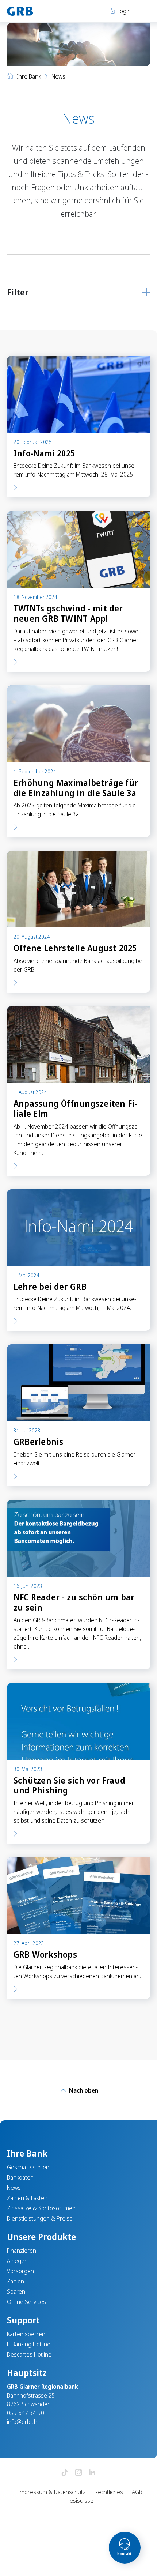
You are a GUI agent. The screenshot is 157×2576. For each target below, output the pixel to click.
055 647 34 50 (26, 2413)
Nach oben (83, 2090)
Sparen (16, 2291)
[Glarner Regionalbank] (39, 11)
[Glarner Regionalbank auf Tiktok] (65, 2473)
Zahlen (16, 2281)
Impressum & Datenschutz (52, 2492)
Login (123, 11)
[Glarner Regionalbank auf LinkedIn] (92, 2473)
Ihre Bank (29, 76)
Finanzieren (22, 2251)
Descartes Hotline (29, 2354)
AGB (137, 2492)
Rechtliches (109, 2492)
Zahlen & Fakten (27, 2198)
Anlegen (17, 2261)
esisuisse (82, 2501)
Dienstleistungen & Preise (40, 2218)
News (14, 2188)
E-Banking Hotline (29, 2344)
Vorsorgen (20, 2271)
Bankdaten (20, 2177)
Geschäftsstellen (28, 2167)
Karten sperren (26, 2334)
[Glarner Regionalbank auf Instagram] (78, 2473)
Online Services (26, 2302)
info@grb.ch (22, 2422)
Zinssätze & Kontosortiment (42, 2208)
